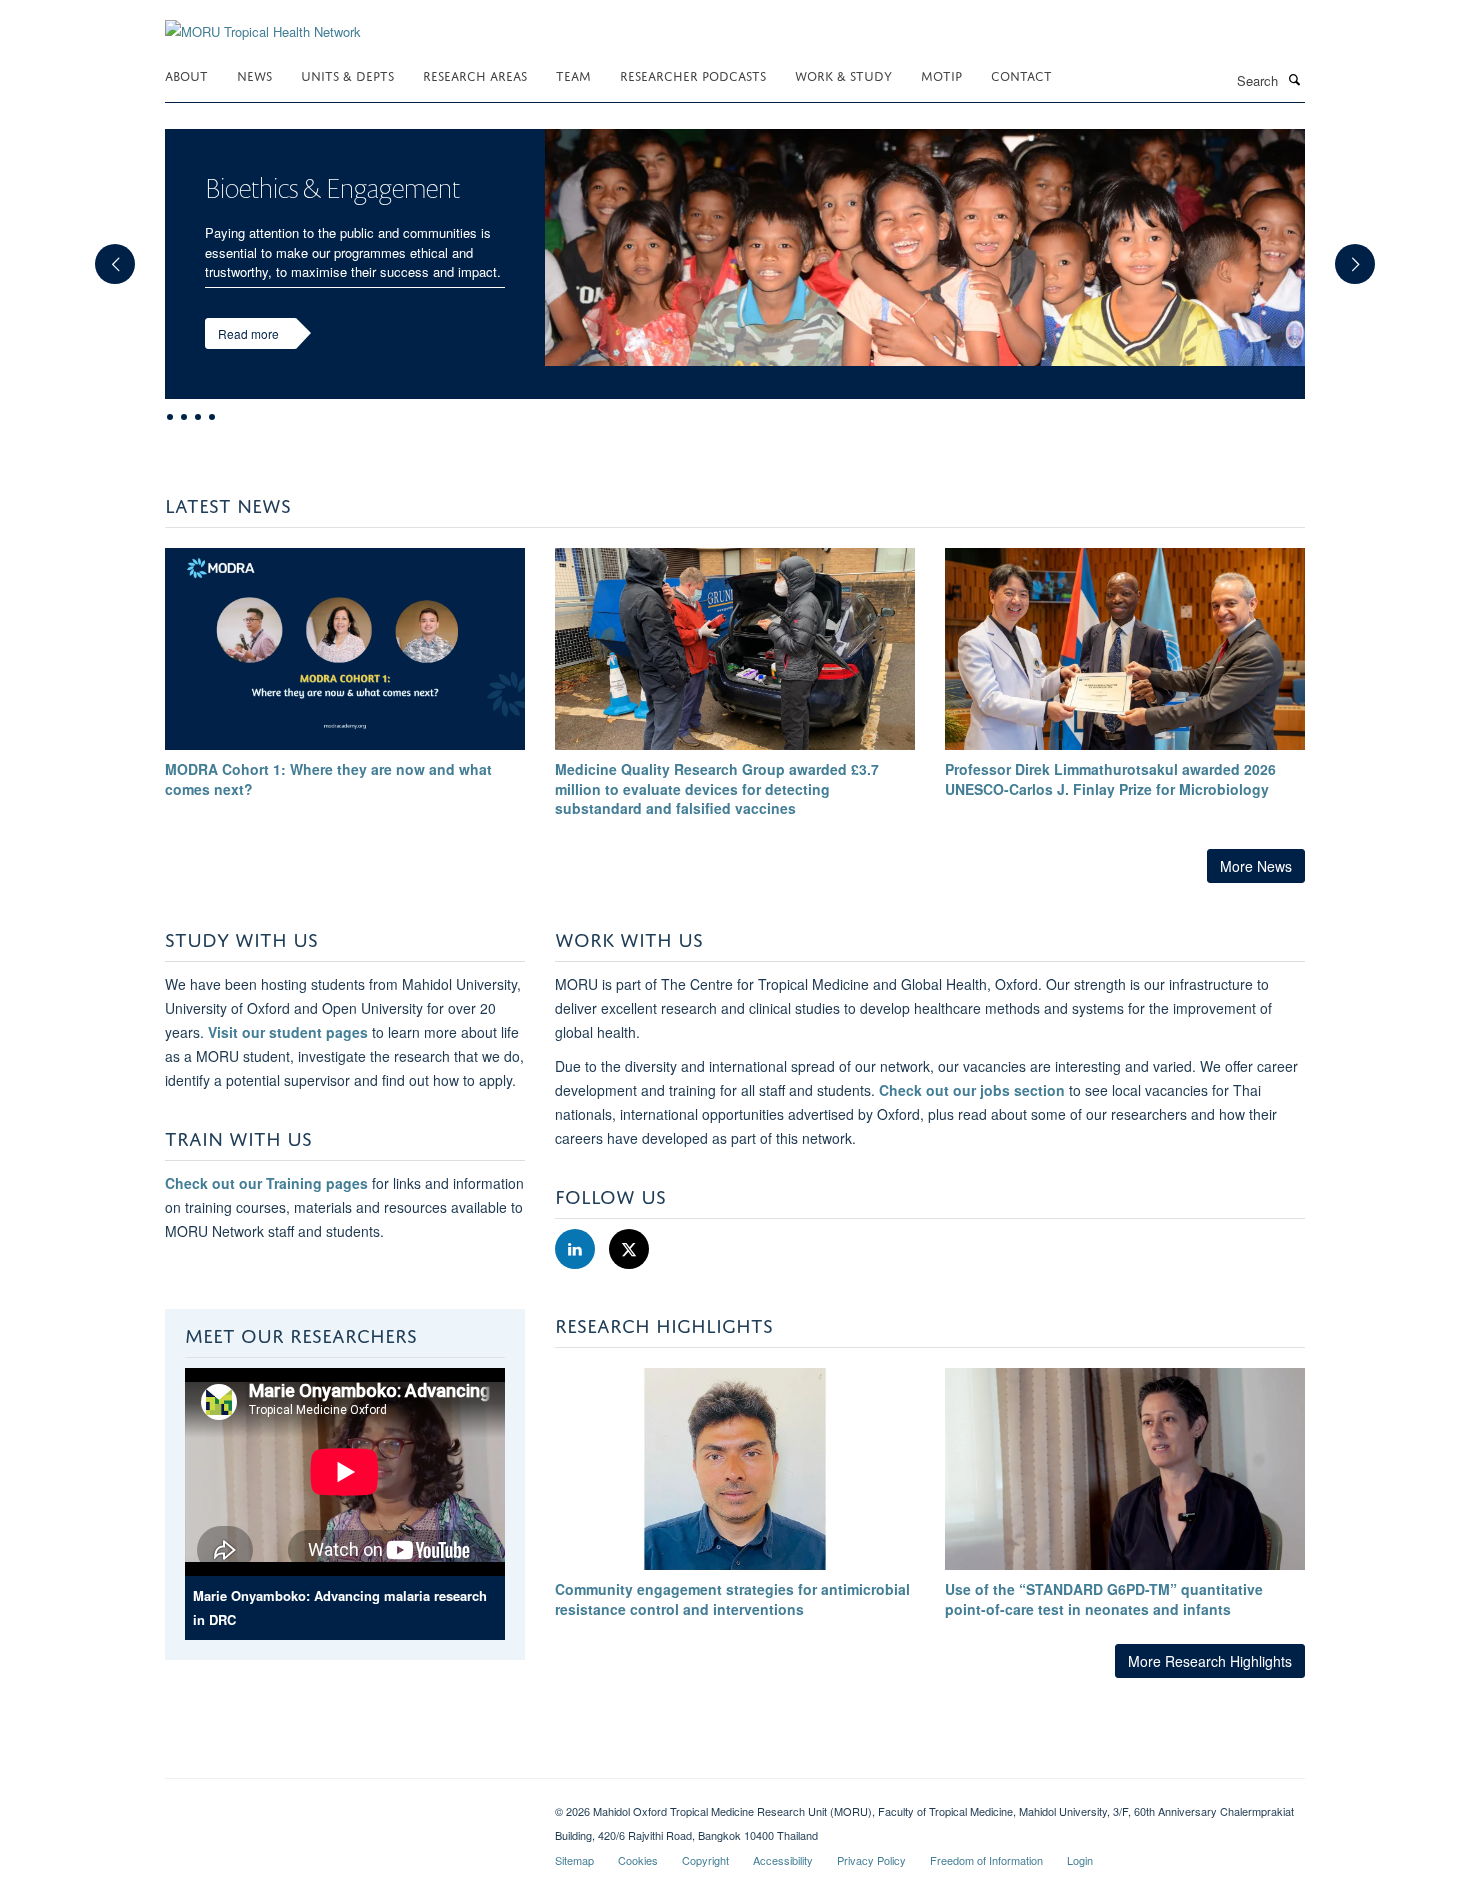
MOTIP (941, 74)
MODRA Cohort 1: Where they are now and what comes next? (328, 779)
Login (1080, 1860)
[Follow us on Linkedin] (577, 1249)
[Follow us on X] (629, 1249)
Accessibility (783, 1860)
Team (573, 74)
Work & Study (843, 74)
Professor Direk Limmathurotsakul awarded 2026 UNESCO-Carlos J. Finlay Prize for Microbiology (1110, 779)
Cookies (638, 1860)
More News (1256, 866)
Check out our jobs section (972, 1090)
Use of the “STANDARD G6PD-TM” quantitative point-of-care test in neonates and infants (1104, 1599)
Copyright (705, 1860)
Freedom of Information (986, 1860)
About (186, 74)
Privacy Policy (871, 1860)
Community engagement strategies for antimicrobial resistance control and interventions (732, 1599)
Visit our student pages (288, 1032)
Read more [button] (248, 333)
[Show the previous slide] (105, 254)
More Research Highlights (1210, 1661)
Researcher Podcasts (693, 74)
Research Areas (475, 74)
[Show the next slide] (1365, 254)
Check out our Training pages (266, 1183)
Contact (1021, 74)
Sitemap (574, 1860)
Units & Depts (347, 74)
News (254, 74)
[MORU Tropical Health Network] (263, 19)
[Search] (1294, 79)
